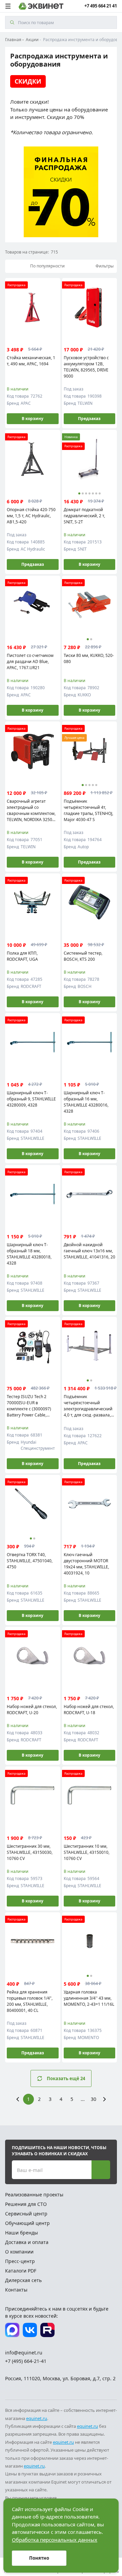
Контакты (16, 2290)
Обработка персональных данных (55, 2540)
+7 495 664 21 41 (101, 6)
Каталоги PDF (21, 2271)
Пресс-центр (20, 2261)
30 (94, 2099)
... (83, 2099)
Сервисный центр (26, 2214)
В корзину (33, 419)
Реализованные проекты (34, 2195)
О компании (19, 2252)
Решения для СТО (26, 2204)
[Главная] (41, 6)
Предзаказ (89, 419)
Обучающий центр (27, 2223)
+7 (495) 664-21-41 (26, 2361)
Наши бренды (22, 2233)
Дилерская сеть (23, 2280)
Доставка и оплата (27, 2242)
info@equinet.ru (24, 2353)
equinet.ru (37, 2418)
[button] (79, 493)
